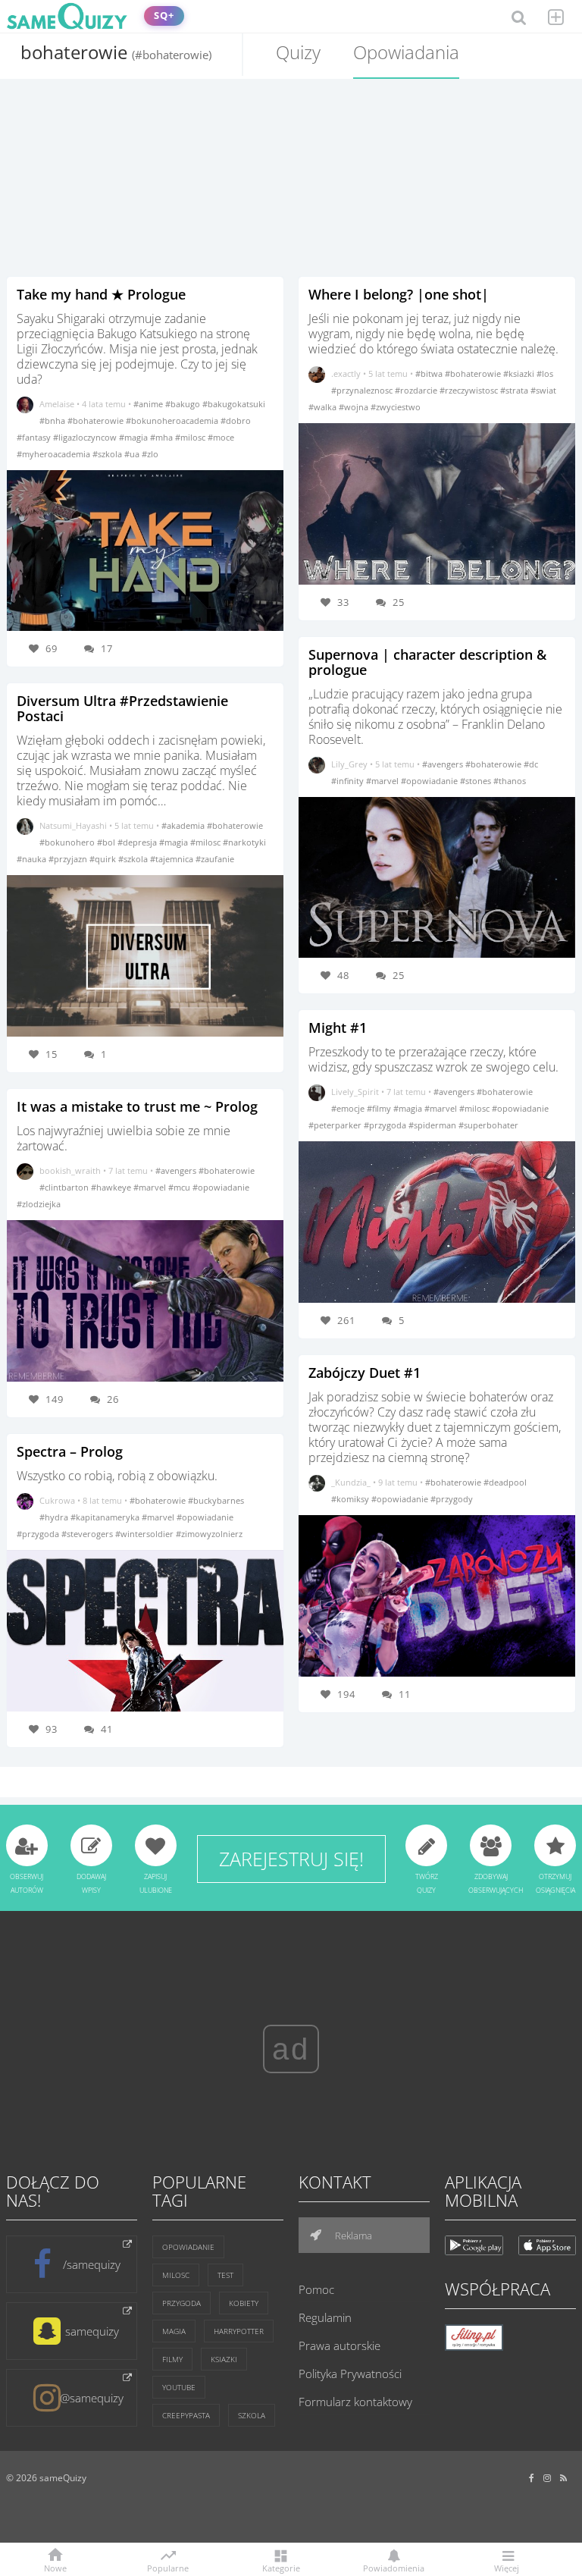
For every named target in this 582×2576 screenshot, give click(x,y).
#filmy (380, 1108)
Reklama (352, 2236)
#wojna (355, 407)
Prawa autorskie (339, 2345)
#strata (515, 390)
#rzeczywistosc (470, 390)
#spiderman (433, 1125)
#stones (477, 781)
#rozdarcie (417, 390)
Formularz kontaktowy (355, 2402)
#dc (531, 764)
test (225, 2275)
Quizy (298, 52)
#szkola (108, 454)
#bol (107, 842)
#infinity (349, 781)
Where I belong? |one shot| (399, 294)
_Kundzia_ (351, 1482)
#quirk (104, 859)
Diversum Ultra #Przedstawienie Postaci (122, 708)
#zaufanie (215, 859)
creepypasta (186, 2415)
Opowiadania (406, 52)
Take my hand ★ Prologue (101, 294)
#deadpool (505, 1482)
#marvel (151, 1187)
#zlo (150, 454)
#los (545, 373)
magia (174, 2331)
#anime (149, 404)
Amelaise (57, 404)
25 (399, 602)
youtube (179, 2387)
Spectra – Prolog (70, 1451)
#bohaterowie (97, 420)
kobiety (244, 2303)
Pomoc (316, 2289)
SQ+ (164, 16)
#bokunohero (68, 842)
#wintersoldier (145, 1534)
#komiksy (351, 1499)
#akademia (184, 825)
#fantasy (35, 437)
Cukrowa (57, 1500)
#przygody (452, 1499)
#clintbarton (65, 1187)
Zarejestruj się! (291, 1859)
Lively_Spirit (355, 1092)
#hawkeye (112, 1187)
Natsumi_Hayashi (73, 825)
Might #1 (338, 1028)
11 (405, 1694)
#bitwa (430, 373)
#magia (135, 437)
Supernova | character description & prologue (427, 662)
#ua (133, 454)
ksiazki (224, 2359)
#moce (221, 437)
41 (107, 1729)
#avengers (177, 1170)
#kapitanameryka (106, 1517)
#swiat (543, 390)
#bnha (53, 420)
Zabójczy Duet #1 (365, 1373)
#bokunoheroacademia (173, 420)
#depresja (138, 842)
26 (113, 1399)
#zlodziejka (39, 1204)
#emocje (349, 1108)
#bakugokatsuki (234, 404)
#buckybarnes (216, 1500)
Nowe (55, 2567)
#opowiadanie (221, 1187)
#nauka (33, 859)
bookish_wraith (70, 1170)
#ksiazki (520, 373)
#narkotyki (244, 842)
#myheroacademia (55, 454)
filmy (172, 2359)
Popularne (168, 2567)
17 (107, 648)
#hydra (55, 1517)
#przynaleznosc (363, 390)
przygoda (181, 2303)
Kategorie (281, 2567)
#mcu (180, 1187)
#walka (324, 407)
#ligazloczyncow (86, 437)
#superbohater (488, 1125)
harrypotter (239, 2331)
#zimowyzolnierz (209, 1534)
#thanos (510, 781)
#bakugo (184, 404)
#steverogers (88, 1534)
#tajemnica (173, 859)
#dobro (236, 420)
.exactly (346, 373)
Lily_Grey (349, 764)
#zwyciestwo (396, 407)
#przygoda (39, 1534)
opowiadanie (188, 2247)
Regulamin (325, 2317)
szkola (252, 2415)
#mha (163, 437)
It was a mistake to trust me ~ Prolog (137, 1106)
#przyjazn (69, 859)
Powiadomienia (394, 2567)
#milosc (191, 437)
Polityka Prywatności (350, 2374)
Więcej (507, 2567)
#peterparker (336, 1125)
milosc (176, 2275)
